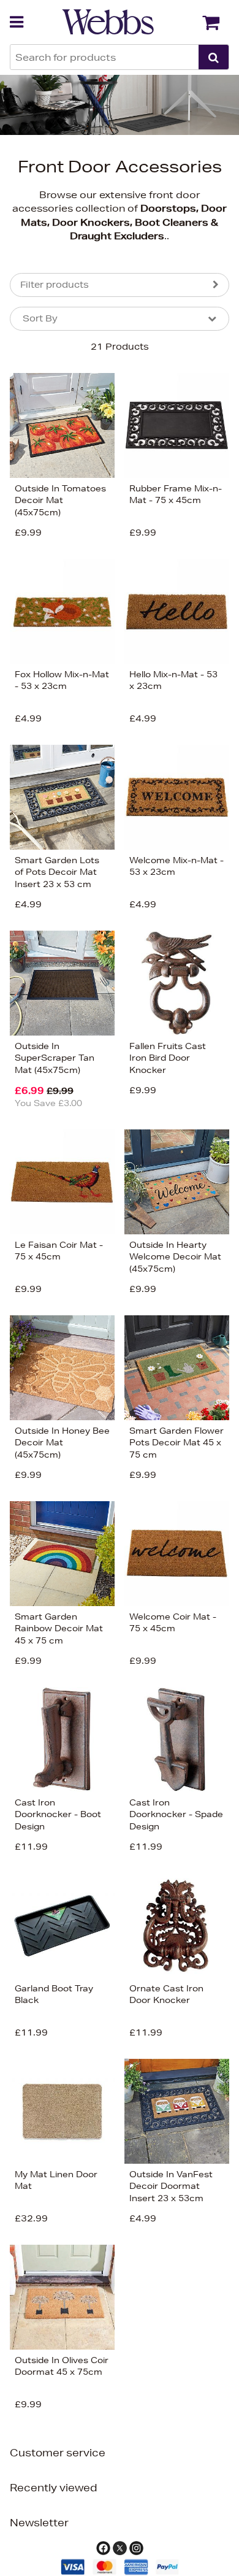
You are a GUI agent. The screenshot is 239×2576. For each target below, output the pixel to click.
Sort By (40, 318)
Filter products (55, 285)
